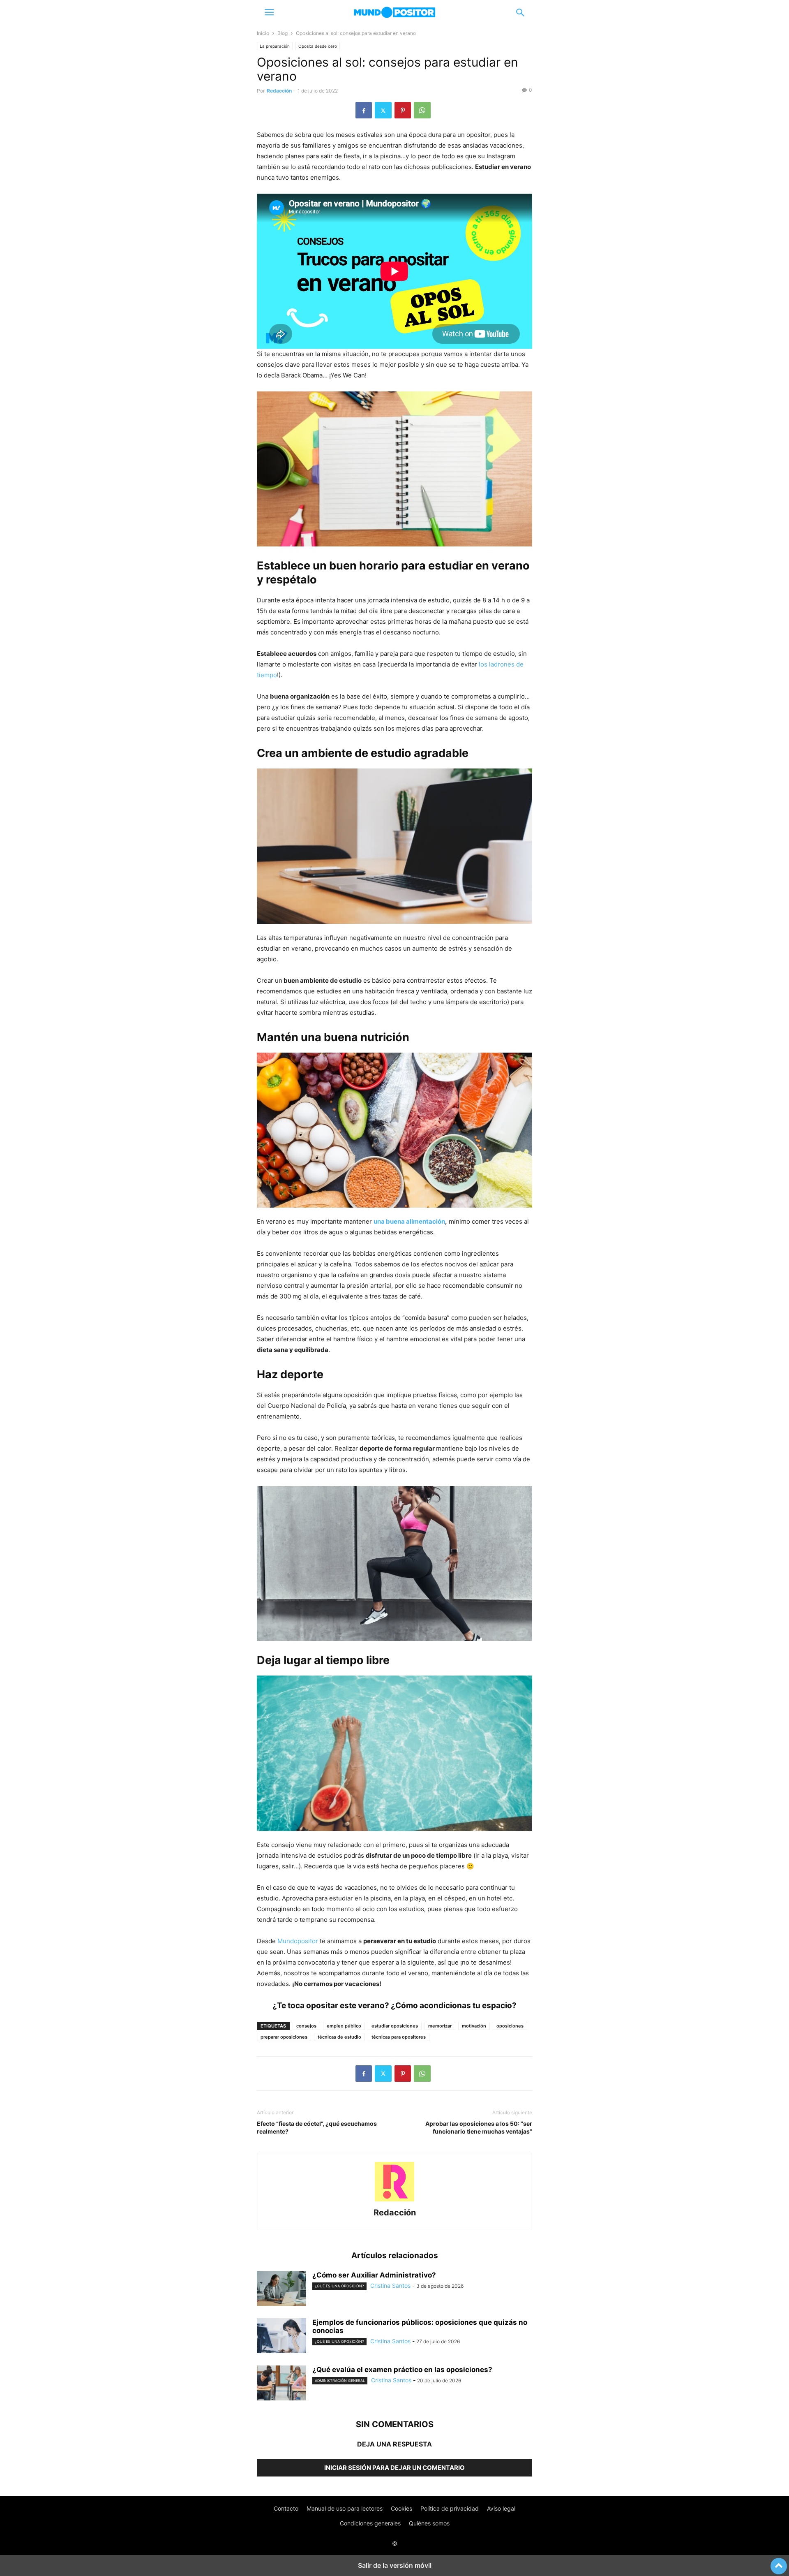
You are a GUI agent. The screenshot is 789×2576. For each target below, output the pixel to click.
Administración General (340, 2380)
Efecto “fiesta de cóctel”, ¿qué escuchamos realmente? (317, 2127)
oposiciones (510, 2026)
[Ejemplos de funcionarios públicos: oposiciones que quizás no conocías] (281, 2337)
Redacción (279, 91)
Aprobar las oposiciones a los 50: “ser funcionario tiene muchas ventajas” (479, 2127)
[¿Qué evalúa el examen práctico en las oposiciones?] (281, 2384)
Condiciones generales (370, 2523)
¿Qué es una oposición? (339, 2286)
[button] (269, 12)
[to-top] (779, 2562)
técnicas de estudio (339, 2037)
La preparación (275, 46)
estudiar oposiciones (395, 2026)
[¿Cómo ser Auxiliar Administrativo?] (281, 2289)
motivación (474, 2026)
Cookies (401, 2508)
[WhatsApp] (422, 110)
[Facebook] (364, 110)
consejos (306, 2026)
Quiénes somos (429, 2523)
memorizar (440, 2026)
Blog (283, 33)
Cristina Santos (390, 2286)
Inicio (263, 33)
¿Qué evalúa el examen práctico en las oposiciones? (402, 2370)
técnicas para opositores (399, 2037)
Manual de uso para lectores (345, 2508)
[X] (383, 110)
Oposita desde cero (318, 46)
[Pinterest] (403, 110)
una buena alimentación (409, 1221)
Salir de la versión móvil (395, 2565)
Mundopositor (298, 1941)
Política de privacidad (450, 2508)
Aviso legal (501, 2508)
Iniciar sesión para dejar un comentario (394, 2468)
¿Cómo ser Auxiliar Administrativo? (374, 2275)
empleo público (344, 2026)
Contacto (286, 2508)
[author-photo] (394, 2201)
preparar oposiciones (284, 2037)
